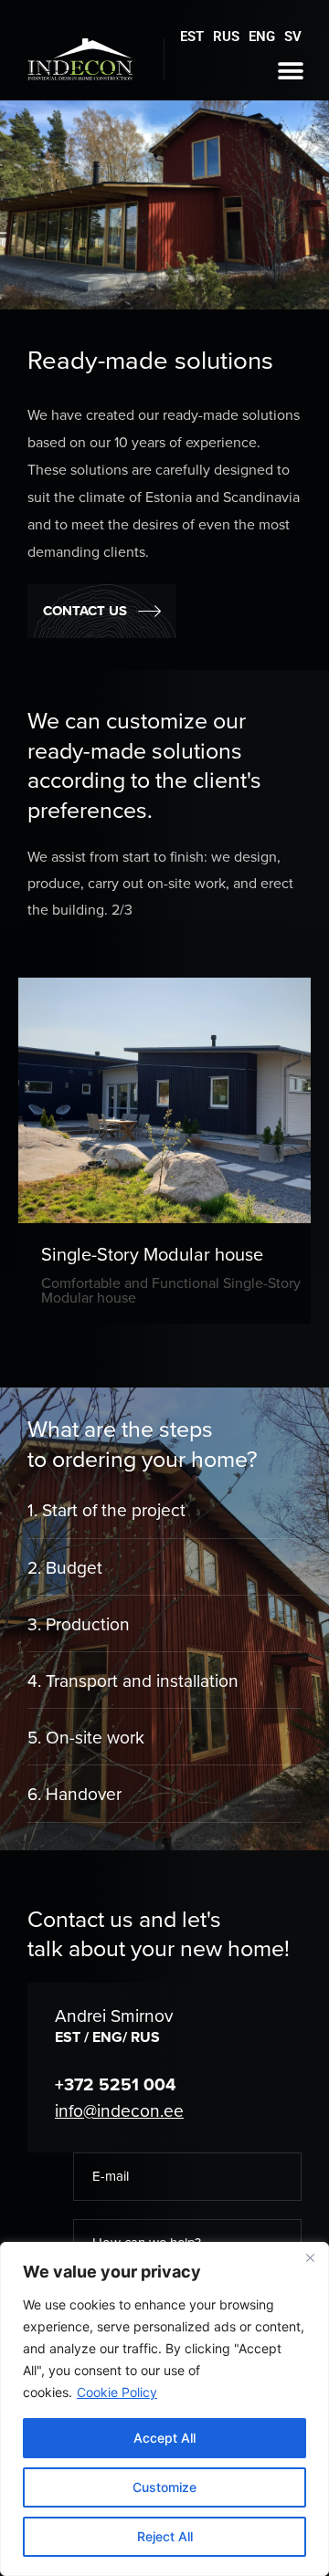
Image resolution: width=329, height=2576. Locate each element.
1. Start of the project (106, 1510)
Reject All (165, 2536)
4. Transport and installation (133, 1681)
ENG (262, 37)
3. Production (79, 1624)
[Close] (310, 2257)
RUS (226, 37)
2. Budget (65, 1568)
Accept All (164, 2438)
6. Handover (74, 1794)
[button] (290, 71)
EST (192, 37)
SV (293, 37)
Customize (164, 2487)
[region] (164, 2409)
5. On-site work (86, 1738)
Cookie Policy (117, 2392)
